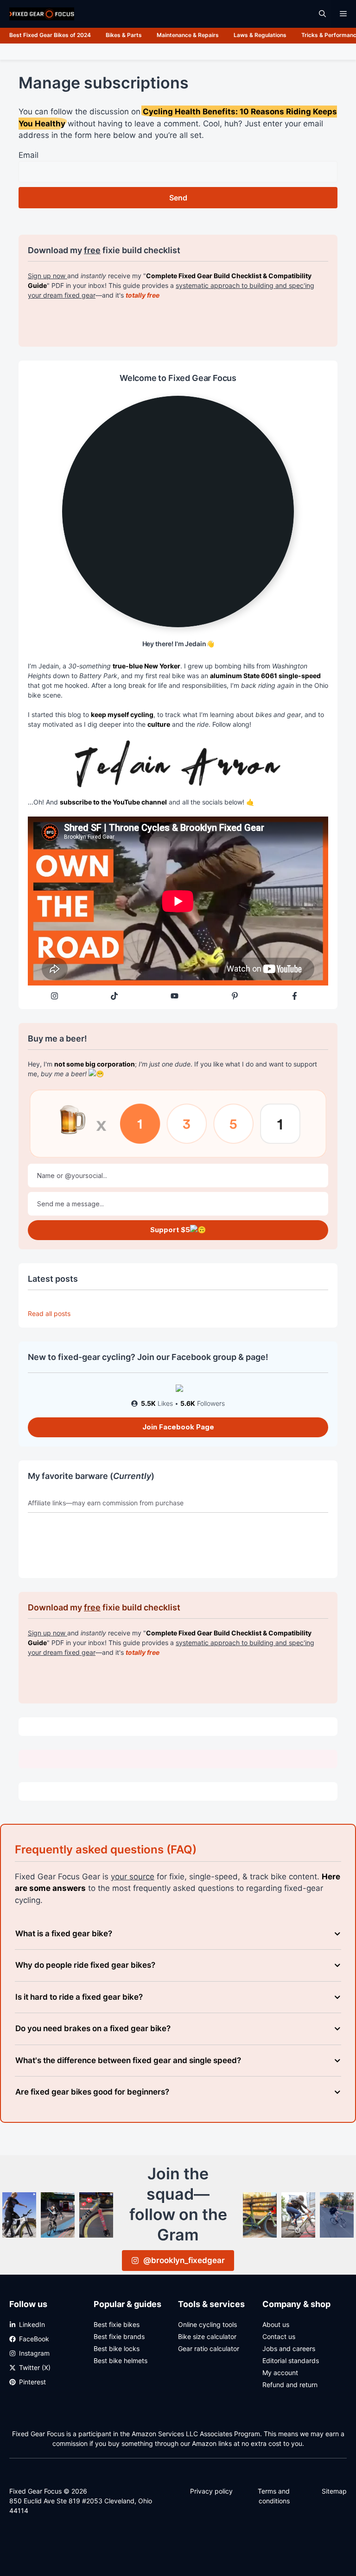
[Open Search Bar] (322, 14)
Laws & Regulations (260, 35)
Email (29, 155)
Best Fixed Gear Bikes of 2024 (50, 35)
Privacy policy (211, 2491)
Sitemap (334, 2491)
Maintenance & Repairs (188, 35)
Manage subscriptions (104, 83)
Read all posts (49, 1313)
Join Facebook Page (178, 1427)
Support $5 (170, 1230)
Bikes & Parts (124, 35)
